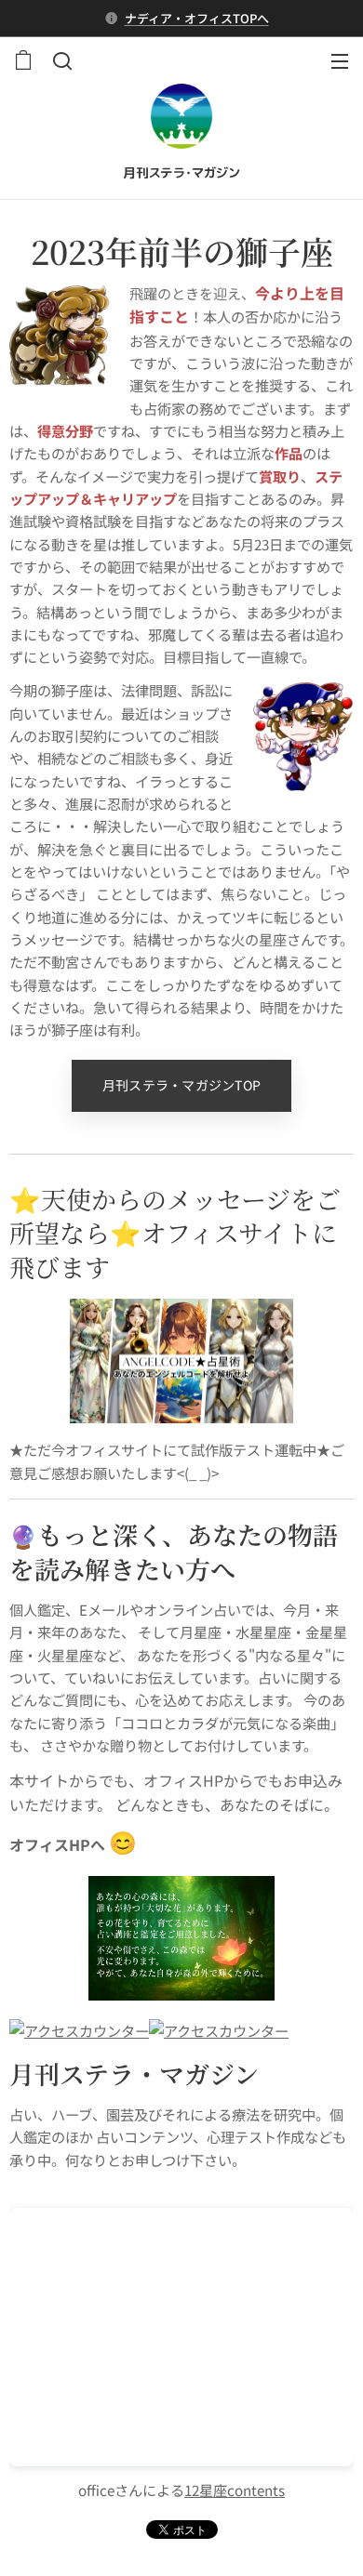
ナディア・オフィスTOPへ (197, 18)
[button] (60, 60)
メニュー (340, 60)
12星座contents (235, 2490)
